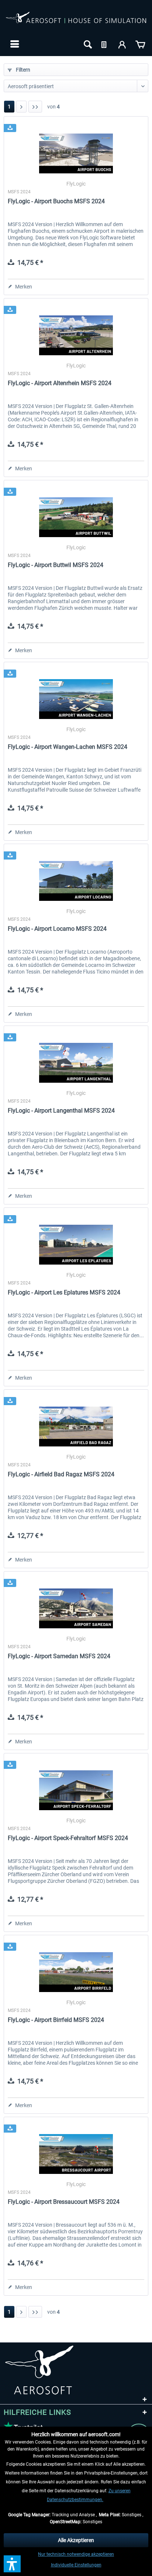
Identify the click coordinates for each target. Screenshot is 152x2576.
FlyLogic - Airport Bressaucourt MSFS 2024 (64, 2202)
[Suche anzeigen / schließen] (87, 44)
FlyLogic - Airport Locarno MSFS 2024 (57, 929)
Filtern (23, 70)
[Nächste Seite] (21, 107)
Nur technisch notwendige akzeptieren (76, 2554)
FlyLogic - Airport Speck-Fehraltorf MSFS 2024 (68, 1838)
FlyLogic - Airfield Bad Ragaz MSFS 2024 (61, 1474)
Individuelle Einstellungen (76, 2565)
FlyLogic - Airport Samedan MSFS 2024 (59, 1656)
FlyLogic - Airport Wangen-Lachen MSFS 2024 (68, 747)
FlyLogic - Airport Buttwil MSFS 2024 (56, 565)
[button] (12, 2564)
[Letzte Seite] (35, 107)
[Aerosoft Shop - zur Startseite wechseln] (76, 21)
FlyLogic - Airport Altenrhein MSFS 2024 (60, 383)
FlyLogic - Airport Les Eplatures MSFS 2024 (64, 1292)
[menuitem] (14, 44)
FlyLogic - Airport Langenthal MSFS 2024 (61, 1111)
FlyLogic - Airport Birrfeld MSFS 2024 (56, 2020)
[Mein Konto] (122, 44)
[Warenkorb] (140, 44)
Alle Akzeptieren (76, 2540)
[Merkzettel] (105, 44)
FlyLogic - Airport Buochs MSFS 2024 (56, 201)
